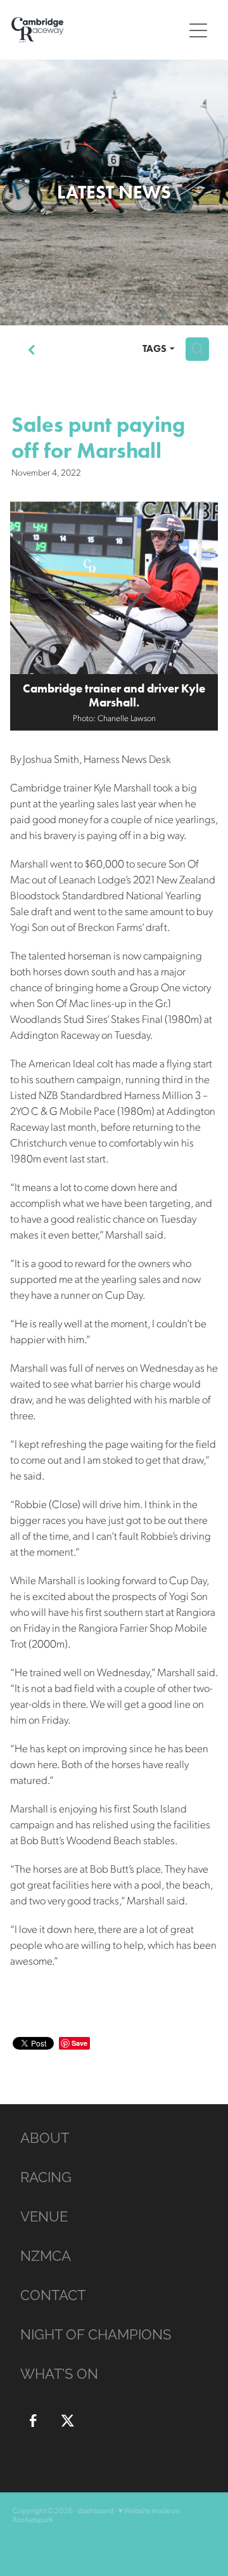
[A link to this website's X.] (68, 2421)
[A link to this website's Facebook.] (33, 2421)
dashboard (96, 2510)
